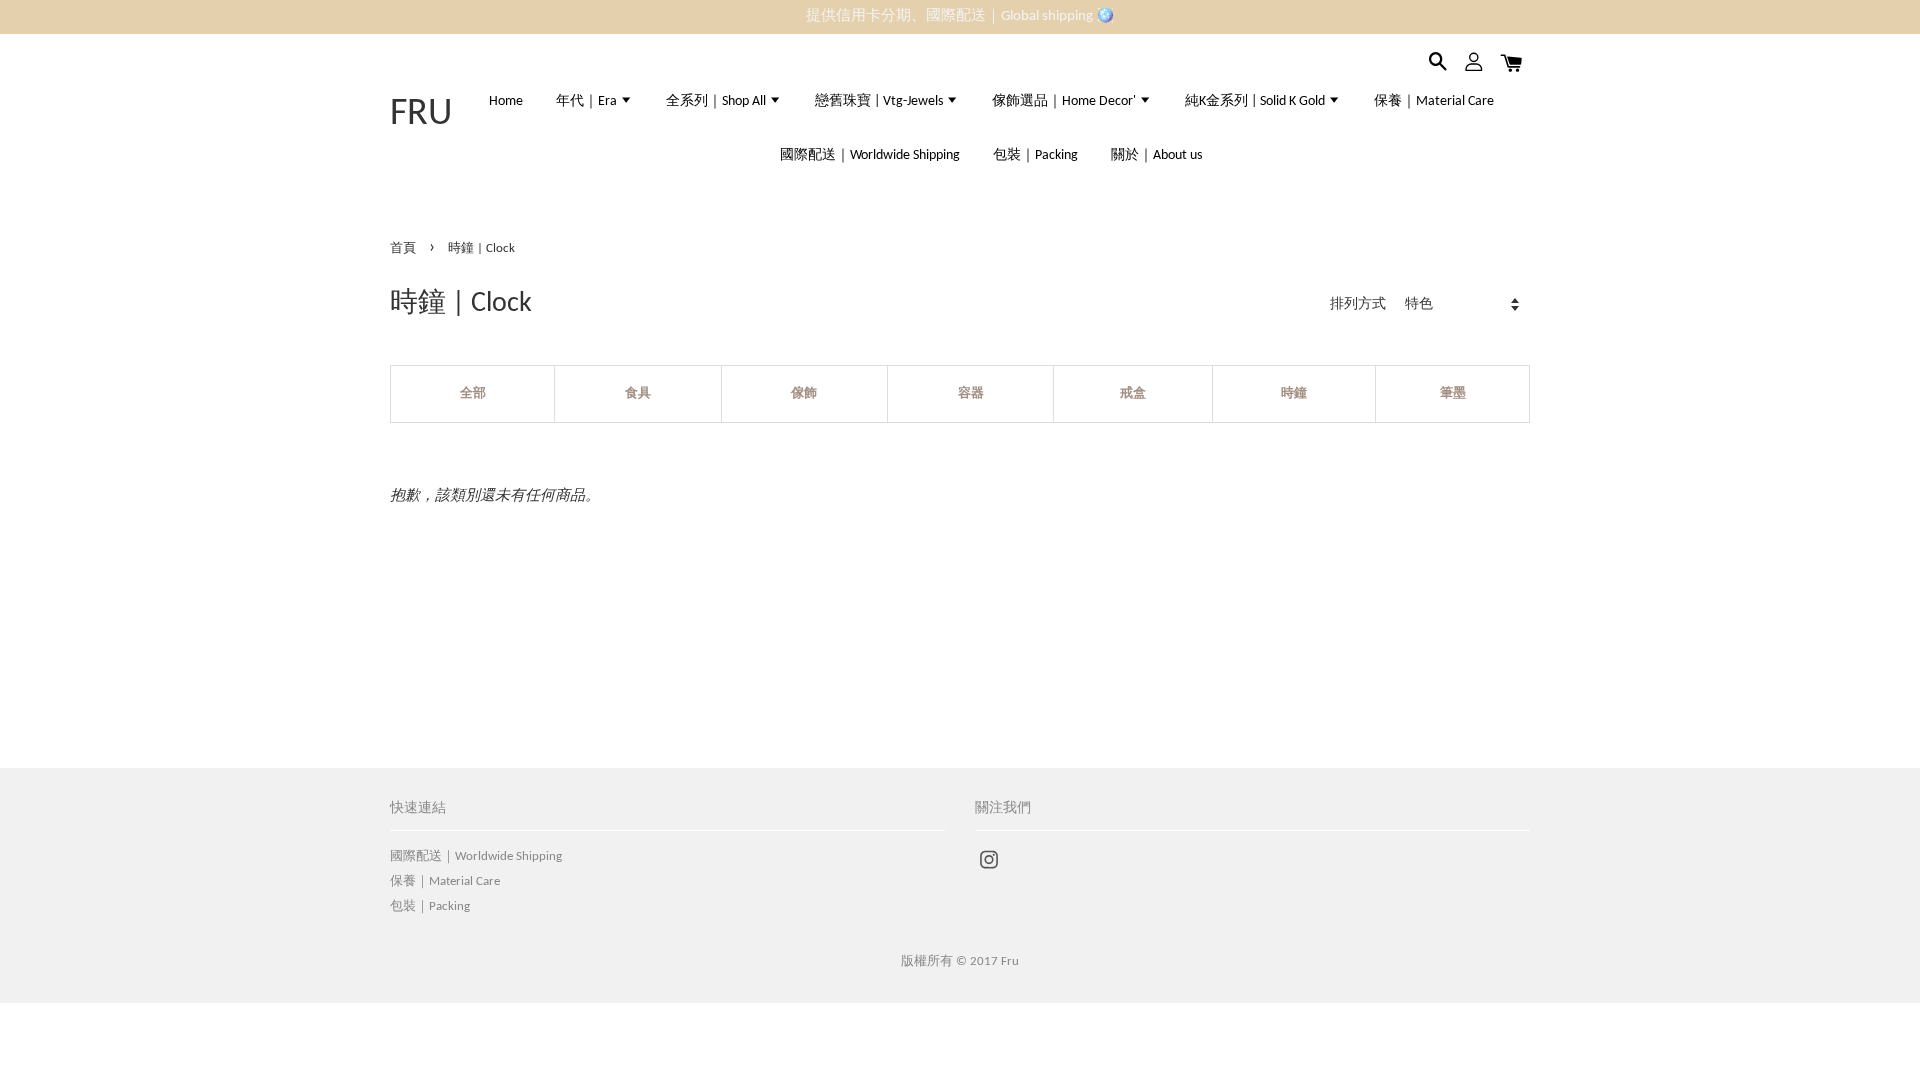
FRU (421, 114)
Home (506, 101)
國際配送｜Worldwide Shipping (870, 155)
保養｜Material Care (1434, 101)
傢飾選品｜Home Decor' (1065, 101)
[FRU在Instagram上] (989, 870)
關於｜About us (1156, 155)
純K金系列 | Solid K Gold (1256, 101)
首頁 (403, 248)
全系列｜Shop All (717, 101)
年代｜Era (588, 101)
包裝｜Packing (1035, 155)
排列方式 (1358, 304)
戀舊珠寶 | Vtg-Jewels (880, 101)
